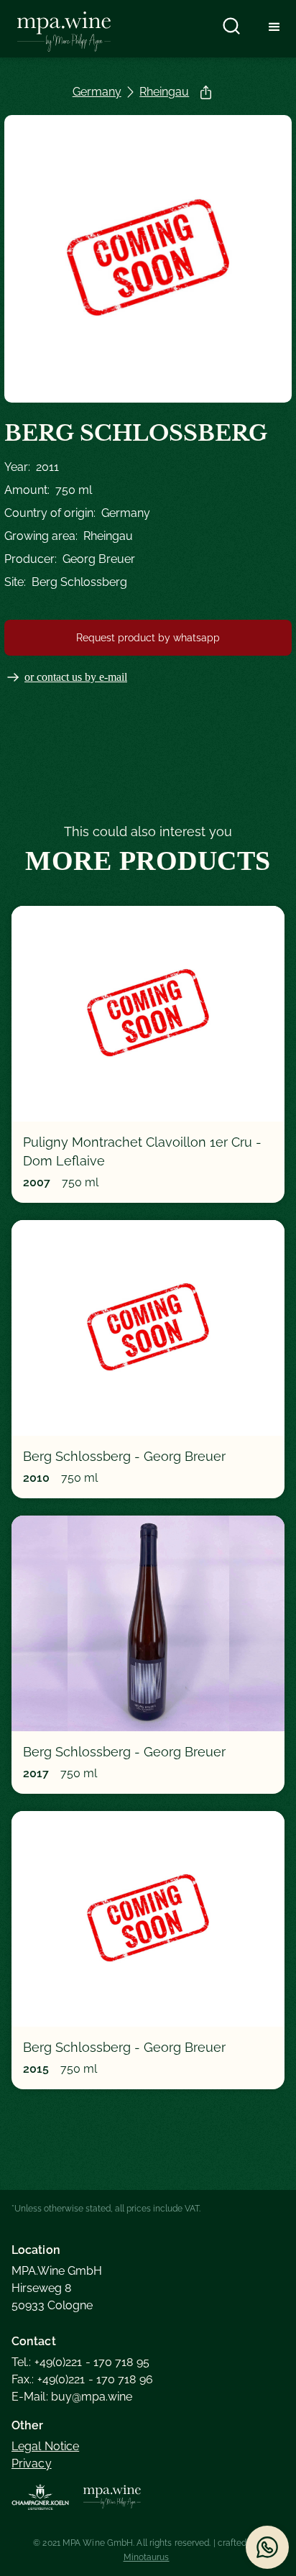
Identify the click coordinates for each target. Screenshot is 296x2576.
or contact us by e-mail (76, 677)
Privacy (32, 2463)
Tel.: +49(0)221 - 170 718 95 (80, 2362)
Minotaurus (147, 2557)
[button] (274, 26)
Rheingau (164, 92)
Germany (97, 92)
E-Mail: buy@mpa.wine (72, 2397)
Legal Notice (45, 2446)
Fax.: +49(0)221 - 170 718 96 (82, 2379)
